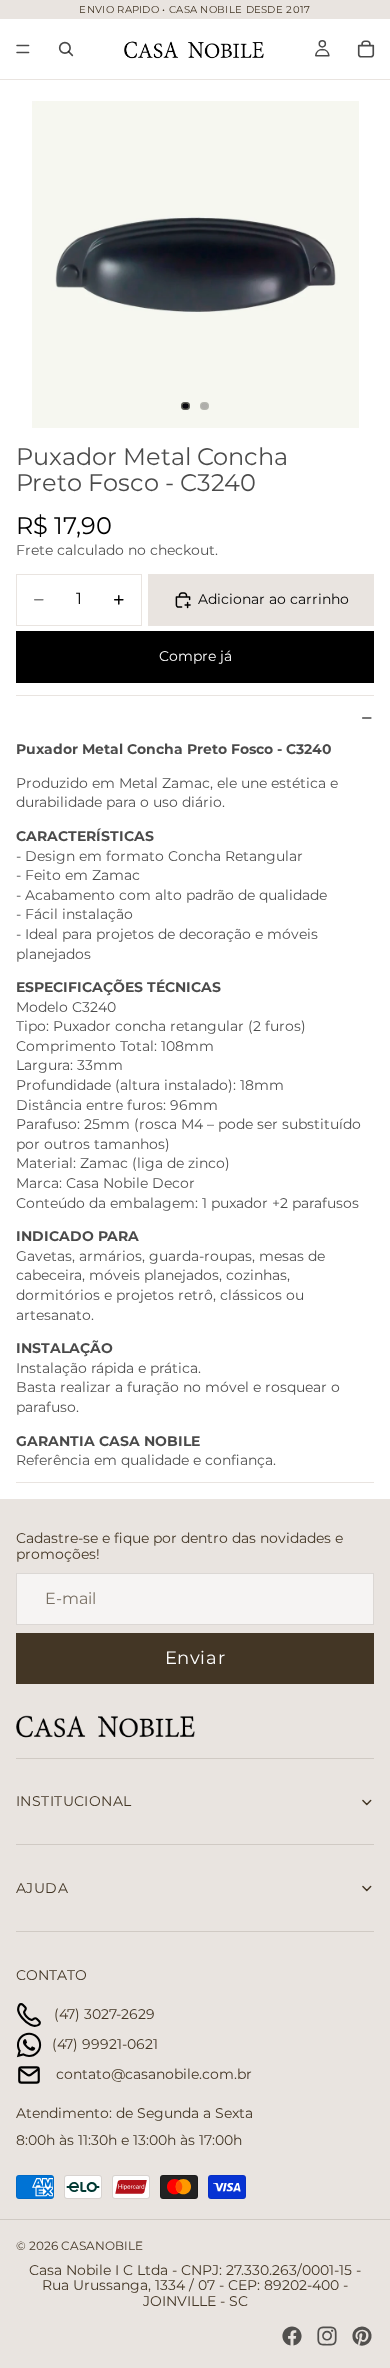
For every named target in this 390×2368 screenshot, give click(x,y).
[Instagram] (327, 2336)
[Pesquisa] (66, 49)
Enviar (195, 1658)
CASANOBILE (102, 2245)
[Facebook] (292, 2336)
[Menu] (23, 49)
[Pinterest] (362, 2336)
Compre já (195, 656)
